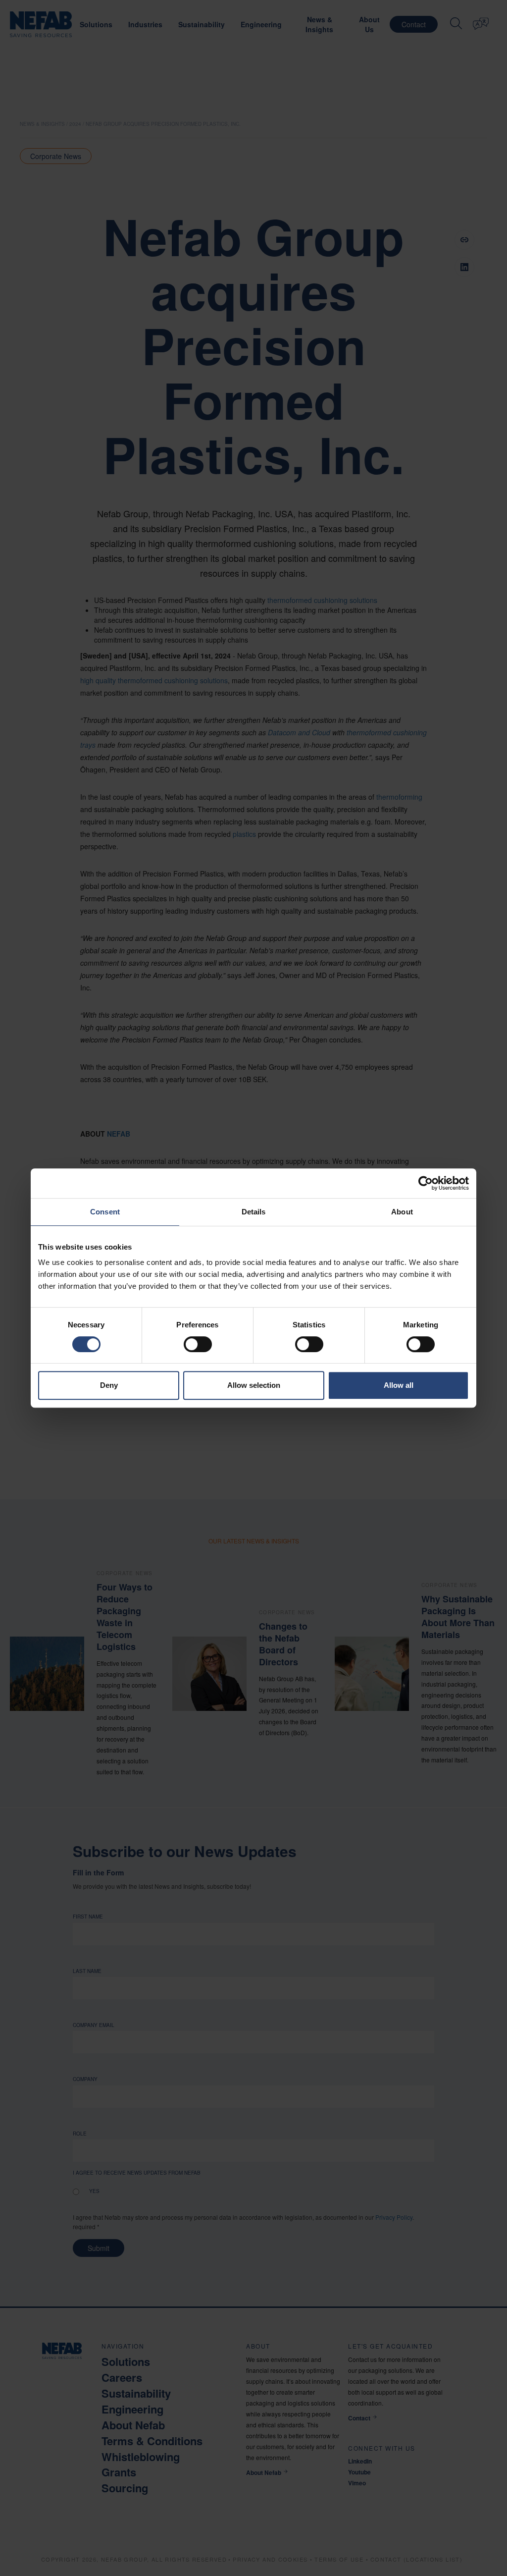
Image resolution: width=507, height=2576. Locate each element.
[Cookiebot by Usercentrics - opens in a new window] (426, 1183)
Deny (109, 1385)
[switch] (198, 1344)
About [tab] (402, 1212)
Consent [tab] (105, 1212)
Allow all (399, 1385)
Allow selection (254, 1385)
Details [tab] (254, 1212)
